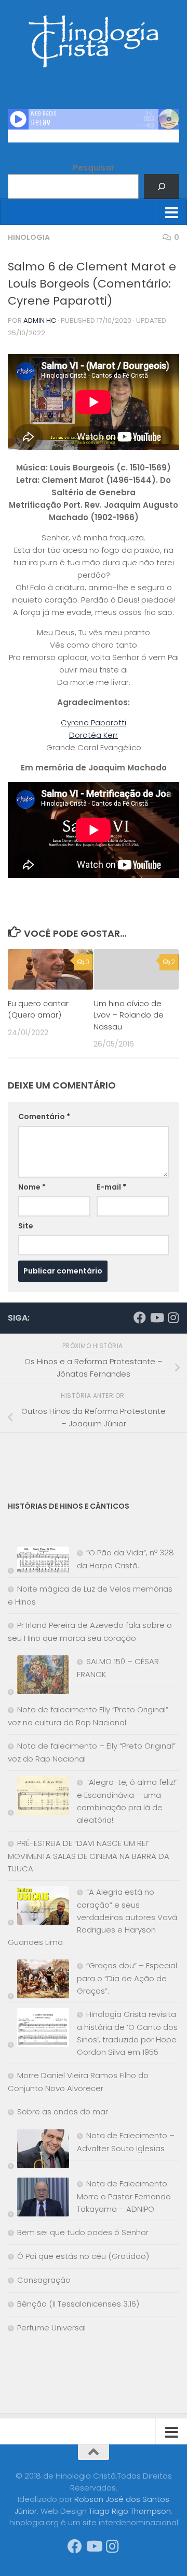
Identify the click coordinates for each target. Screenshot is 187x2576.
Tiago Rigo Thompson (130, 2511)
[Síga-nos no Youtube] (156, 1318)
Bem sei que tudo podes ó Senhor (83, 2232)
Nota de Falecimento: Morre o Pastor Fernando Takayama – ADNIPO (124, 2196)
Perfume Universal (51, 2328)
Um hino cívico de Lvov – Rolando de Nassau (129, 1015)
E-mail (111, 1187)
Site (26, 1226)
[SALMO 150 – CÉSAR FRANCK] (38, 1677)
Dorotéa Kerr (94, 735)
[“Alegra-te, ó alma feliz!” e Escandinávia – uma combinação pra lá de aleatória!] (38, 1798)
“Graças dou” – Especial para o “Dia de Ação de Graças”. (127, 1978)
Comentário (44, 1117)
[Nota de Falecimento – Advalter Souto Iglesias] (38, 2151)
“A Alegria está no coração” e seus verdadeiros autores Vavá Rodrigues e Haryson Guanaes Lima (92, 1917)
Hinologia (29, 237)
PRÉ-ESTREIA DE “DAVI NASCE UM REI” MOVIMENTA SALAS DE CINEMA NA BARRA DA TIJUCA (89, 1856)
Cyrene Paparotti (94, 722)
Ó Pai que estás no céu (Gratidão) (83, 2256)
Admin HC (40, 320)
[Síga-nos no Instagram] (173, 1318)
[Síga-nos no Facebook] (140, 1318)
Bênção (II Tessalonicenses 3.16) (78, 2304)
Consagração (44, 2280)
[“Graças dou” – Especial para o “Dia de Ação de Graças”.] (38, 1981)
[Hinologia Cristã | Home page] (94, 41)
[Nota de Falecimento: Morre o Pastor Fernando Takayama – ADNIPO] (38, 2199)
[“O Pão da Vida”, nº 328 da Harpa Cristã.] (38, 1562)
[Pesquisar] (162, 187)
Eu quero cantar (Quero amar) (38, 1009)
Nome (32, 1187)
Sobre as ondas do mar (63, 2112)
